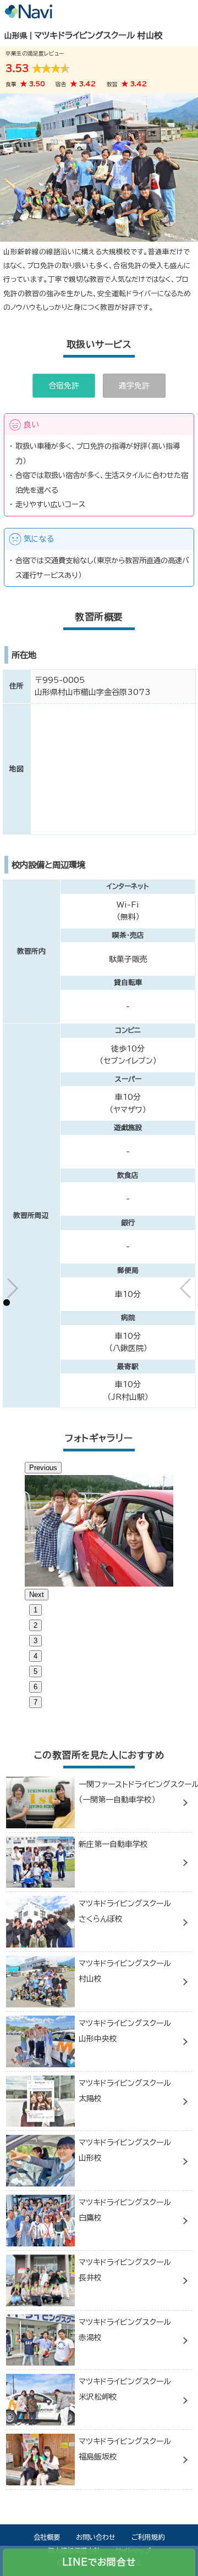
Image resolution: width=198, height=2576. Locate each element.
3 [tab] (35, 1641)
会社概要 (47, 2537)
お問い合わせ (96, 2537)
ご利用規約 (148, 2537)
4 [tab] (35, 1656)
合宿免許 (64, 386)
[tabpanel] (99, 1531)
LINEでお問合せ (99, 2562)
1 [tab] (35, 1610)
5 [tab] (35, 1671)
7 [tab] (35, 1702)
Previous (43, 1468)
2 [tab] (35, 1625)
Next (37, 1595)
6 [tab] (35, 1687)
